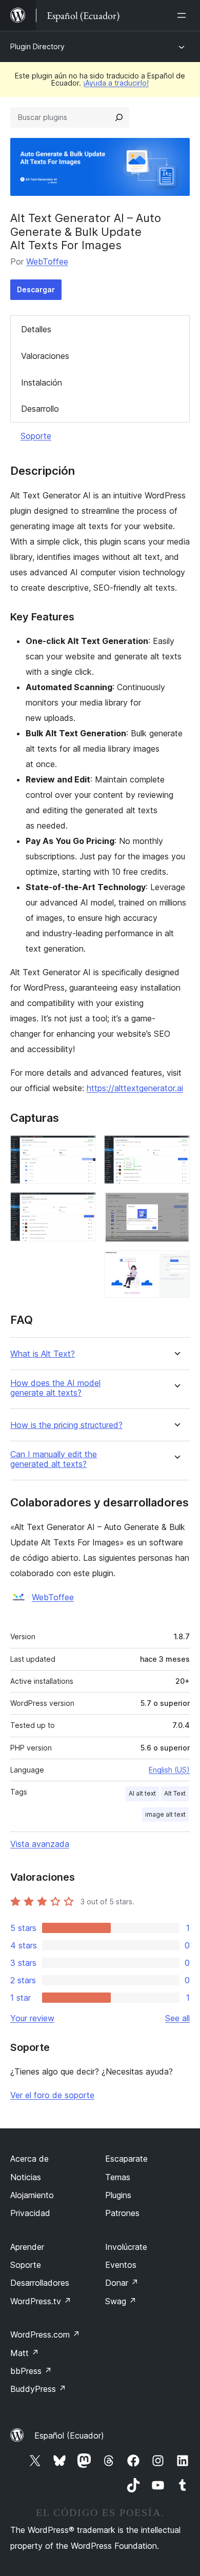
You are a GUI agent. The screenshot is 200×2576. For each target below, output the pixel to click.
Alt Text (175, 1793)
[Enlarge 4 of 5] (176, 1206)
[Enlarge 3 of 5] (176, 1149)
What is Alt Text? (43, 1354)
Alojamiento (32, 2195)
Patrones (122, 2213)
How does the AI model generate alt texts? (55, 1388)
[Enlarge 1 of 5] (82, 1149)
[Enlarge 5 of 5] (176, 1264)
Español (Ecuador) (69, 2436)
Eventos (121, 2265)
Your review (32, 2018)
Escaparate (126, 2159)
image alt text (165, 1814)
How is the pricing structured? (66, 1425)
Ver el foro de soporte (52, 2095)
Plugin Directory (37, 46)
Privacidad (30, 2213)
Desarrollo (40, 409)
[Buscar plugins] (119, 117)
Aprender (27, 2247)
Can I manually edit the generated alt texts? (54, 1459)
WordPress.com (45, 2334)
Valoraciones (45, 356)
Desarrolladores (40, 2283)
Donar (122, 2283)
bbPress (31, 2371)
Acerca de (29, 2159)
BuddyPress (38, 2389)
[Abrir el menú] (184, 15)
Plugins (118, 2195)
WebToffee (47, 261)
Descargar (36, 289)
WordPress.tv (41, 2301)
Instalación (42, 383)
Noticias (26, 2177)
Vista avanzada (40, 1844)
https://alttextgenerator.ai (135, 1088)
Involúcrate (126, 2247)
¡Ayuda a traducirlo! (116, 83)
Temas (118, 2177)
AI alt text (142, 1793)
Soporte (36, 436)
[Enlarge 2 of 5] (82, 1206)
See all (177, 2018)
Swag (121, 2301)
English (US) (169, 1770)
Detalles (36, 329)
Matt (25, 2353)
